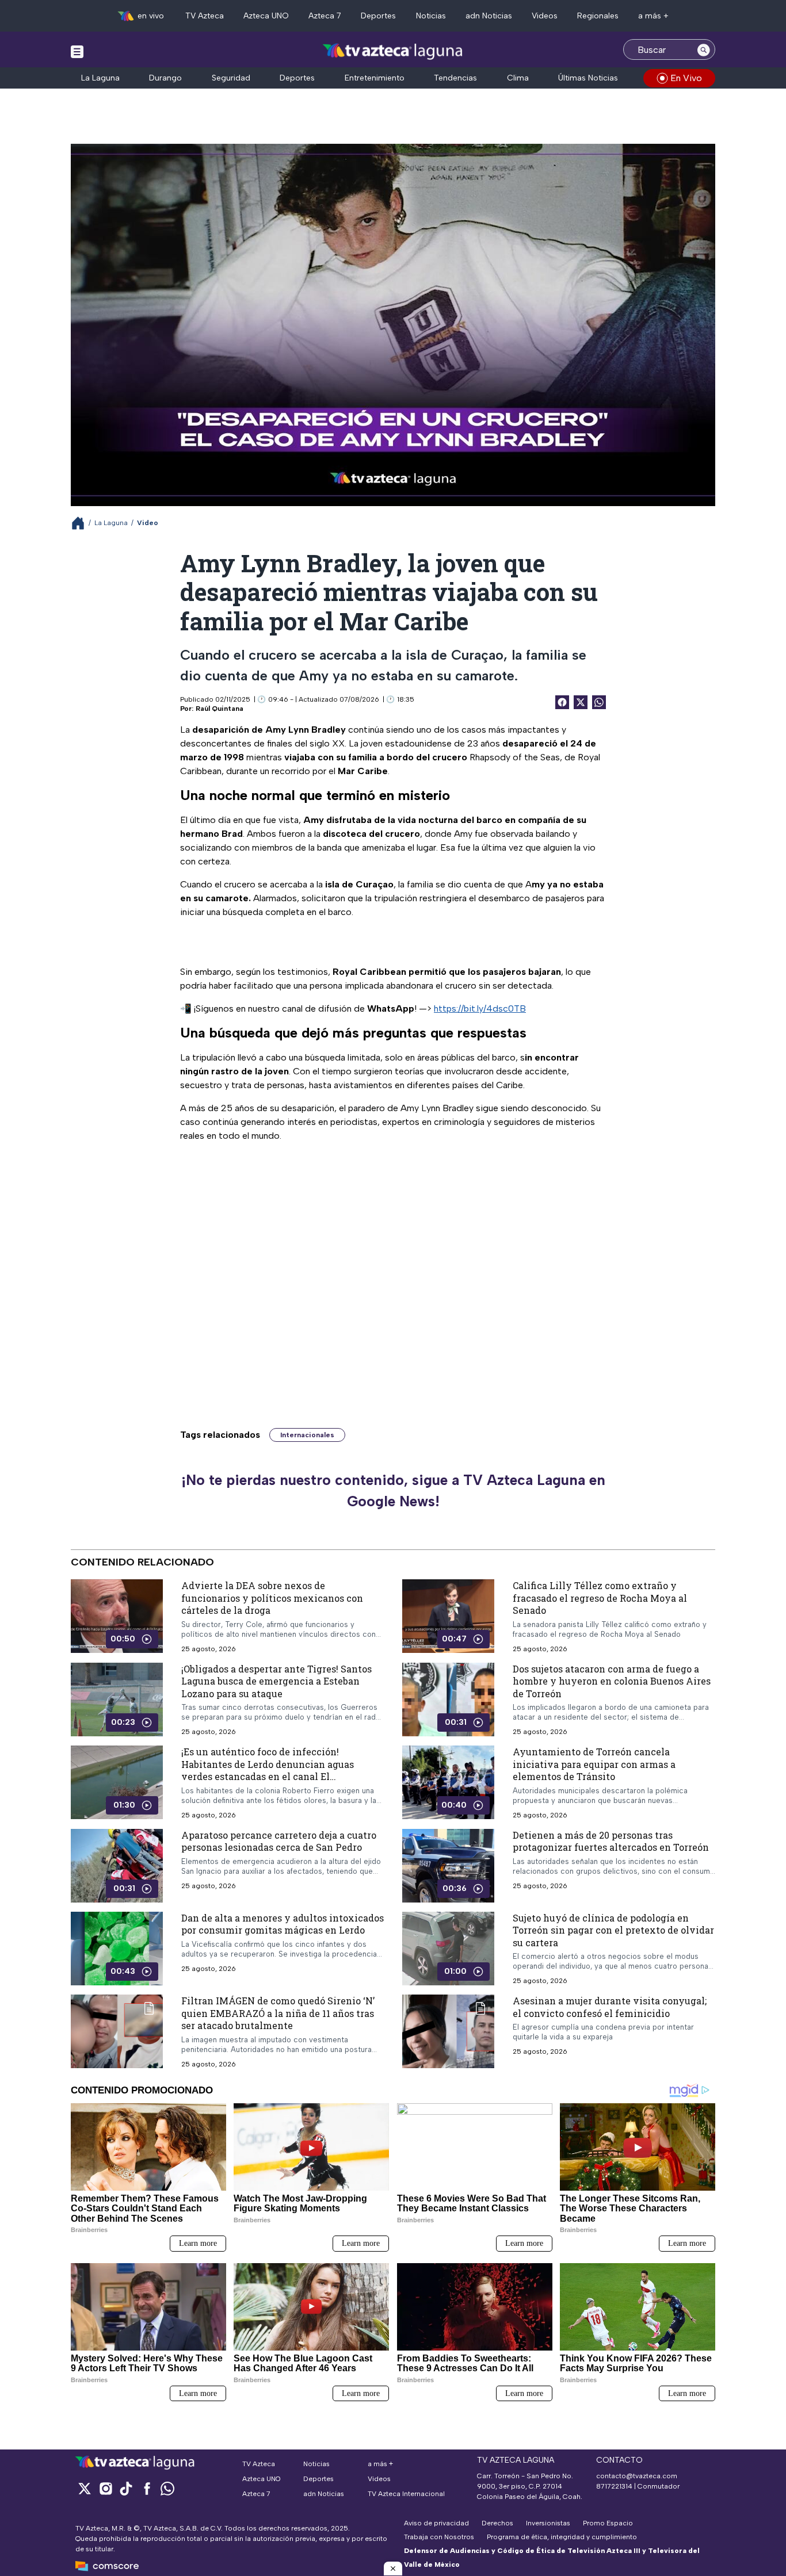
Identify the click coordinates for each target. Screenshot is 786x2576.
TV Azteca (205, 16)
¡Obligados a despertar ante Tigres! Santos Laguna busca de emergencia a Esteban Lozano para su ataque (276, 1681)
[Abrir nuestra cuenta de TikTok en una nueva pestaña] (126, 2488)
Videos (545, 16)
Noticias (431, 16)
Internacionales (307, 1435)
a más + (653, 16)
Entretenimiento (375, 78)
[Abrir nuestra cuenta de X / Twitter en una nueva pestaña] (85, 2488)
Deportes (378, 16)
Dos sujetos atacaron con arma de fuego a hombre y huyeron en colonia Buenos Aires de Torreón (612, 1681)
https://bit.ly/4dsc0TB (480, 1008)
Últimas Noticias (588, 78)
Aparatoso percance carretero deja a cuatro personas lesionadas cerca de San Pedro (279, 1841)
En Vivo (686, 78)
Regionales (598, 16)
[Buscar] (704, 49)
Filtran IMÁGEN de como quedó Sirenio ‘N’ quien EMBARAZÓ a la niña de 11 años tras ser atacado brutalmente (278, 2013)
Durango (165, 78)
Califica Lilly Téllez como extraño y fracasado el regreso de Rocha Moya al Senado (600, 1598)
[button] (393, 2569)
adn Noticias (489, 16)
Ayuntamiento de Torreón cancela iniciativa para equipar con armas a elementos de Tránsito (594, 1764)
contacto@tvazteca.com (637, 2476)
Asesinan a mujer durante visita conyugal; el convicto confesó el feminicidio (610, 2007)
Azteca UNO (266, 16)
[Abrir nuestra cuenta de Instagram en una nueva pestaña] (105, 2488)
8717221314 (614, 2486)
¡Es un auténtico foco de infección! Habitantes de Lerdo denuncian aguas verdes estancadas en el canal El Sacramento (268, 1770)
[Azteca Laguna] (393, 51)
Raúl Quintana (220, 709)
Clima (518, 78)
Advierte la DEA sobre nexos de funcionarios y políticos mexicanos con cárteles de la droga (272, 1598)
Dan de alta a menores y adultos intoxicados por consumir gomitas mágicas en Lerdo (283, 1924)
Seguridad (231, 78)
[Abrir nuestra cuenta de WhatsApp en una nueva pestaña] (167, 2488)
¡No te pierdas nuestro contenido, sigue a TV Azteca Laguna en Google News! (393, 1491)
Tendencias (455, 78)
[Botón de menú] (77, 51)
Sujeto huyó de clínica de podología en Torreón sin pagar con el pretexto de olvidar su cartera (613, 1930)
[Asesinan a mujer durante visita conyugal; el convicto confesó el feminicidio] (448, 2031)
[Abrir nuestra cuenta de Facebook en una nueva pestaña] (147, 2488)
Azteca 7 (325, 16)
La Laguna (100, 78)
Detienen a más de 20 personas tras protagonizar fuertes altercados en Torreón (611, 1841)
